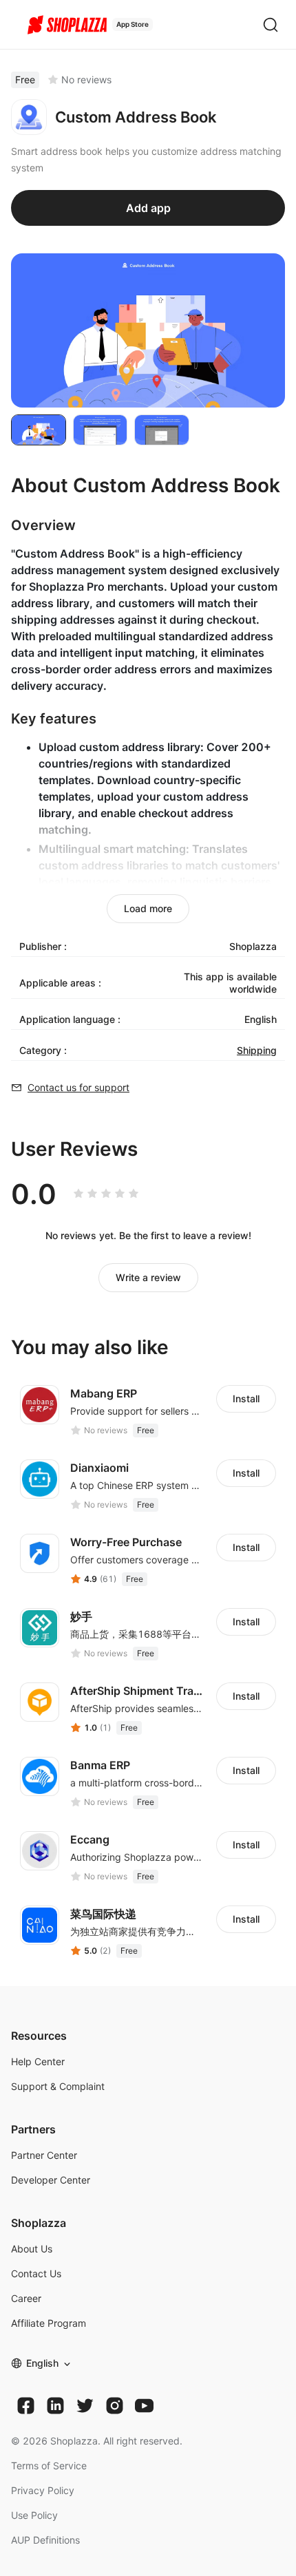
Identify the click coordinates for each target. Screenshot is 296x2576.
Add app (148, 208)
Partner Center (44, 2155)
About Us (32, 2249)
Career (26, 2298)
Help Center (38, 2061)
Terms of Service (49, 2466)
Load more (148, 908)
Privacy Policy (43, 2490)
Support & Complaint (58, 2086)
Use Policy (34, 2515)
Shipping (257, 1050)
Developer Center (51, 2180)
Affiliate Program (49, 2323)
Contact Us (36, 2273)
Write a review (148, 1277)
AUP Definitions (45, 2540)
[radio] (78, 1194)
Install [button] (246, 1398)
